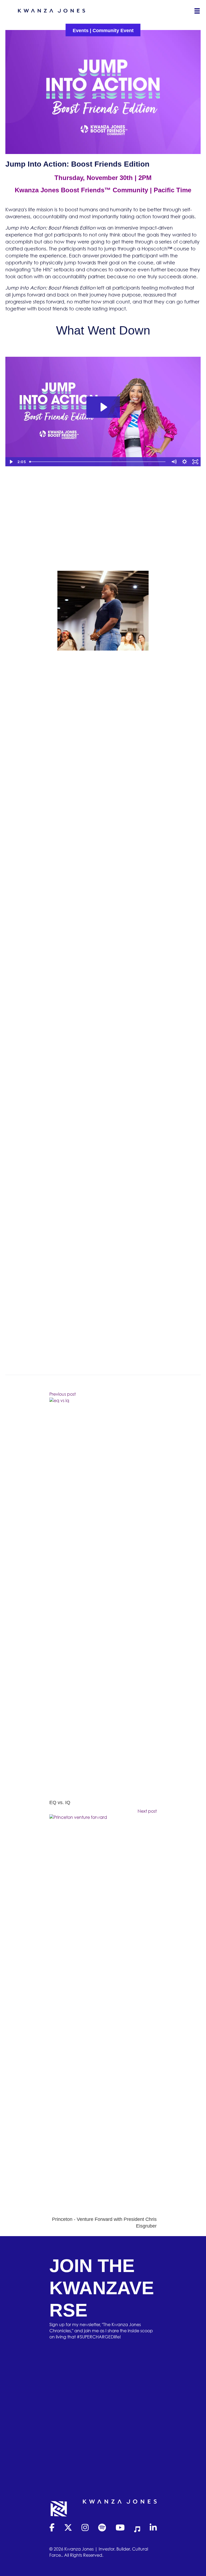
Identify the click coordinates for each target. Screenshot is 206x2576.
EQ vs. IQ (60, 1803)
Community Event (113, 31)
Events (81, 31)
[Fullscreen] (195, 462)
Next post (147, 1811)
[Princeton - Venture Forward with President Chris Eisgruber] (103, 2015)
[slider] (98, 462)
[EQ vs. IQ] (103, 1598)
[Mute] (174, 462)
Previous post (62, 1394)
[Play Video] (11, 462)
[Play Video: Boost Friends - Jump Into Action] (103, 407)
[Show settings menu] (185, 462)
